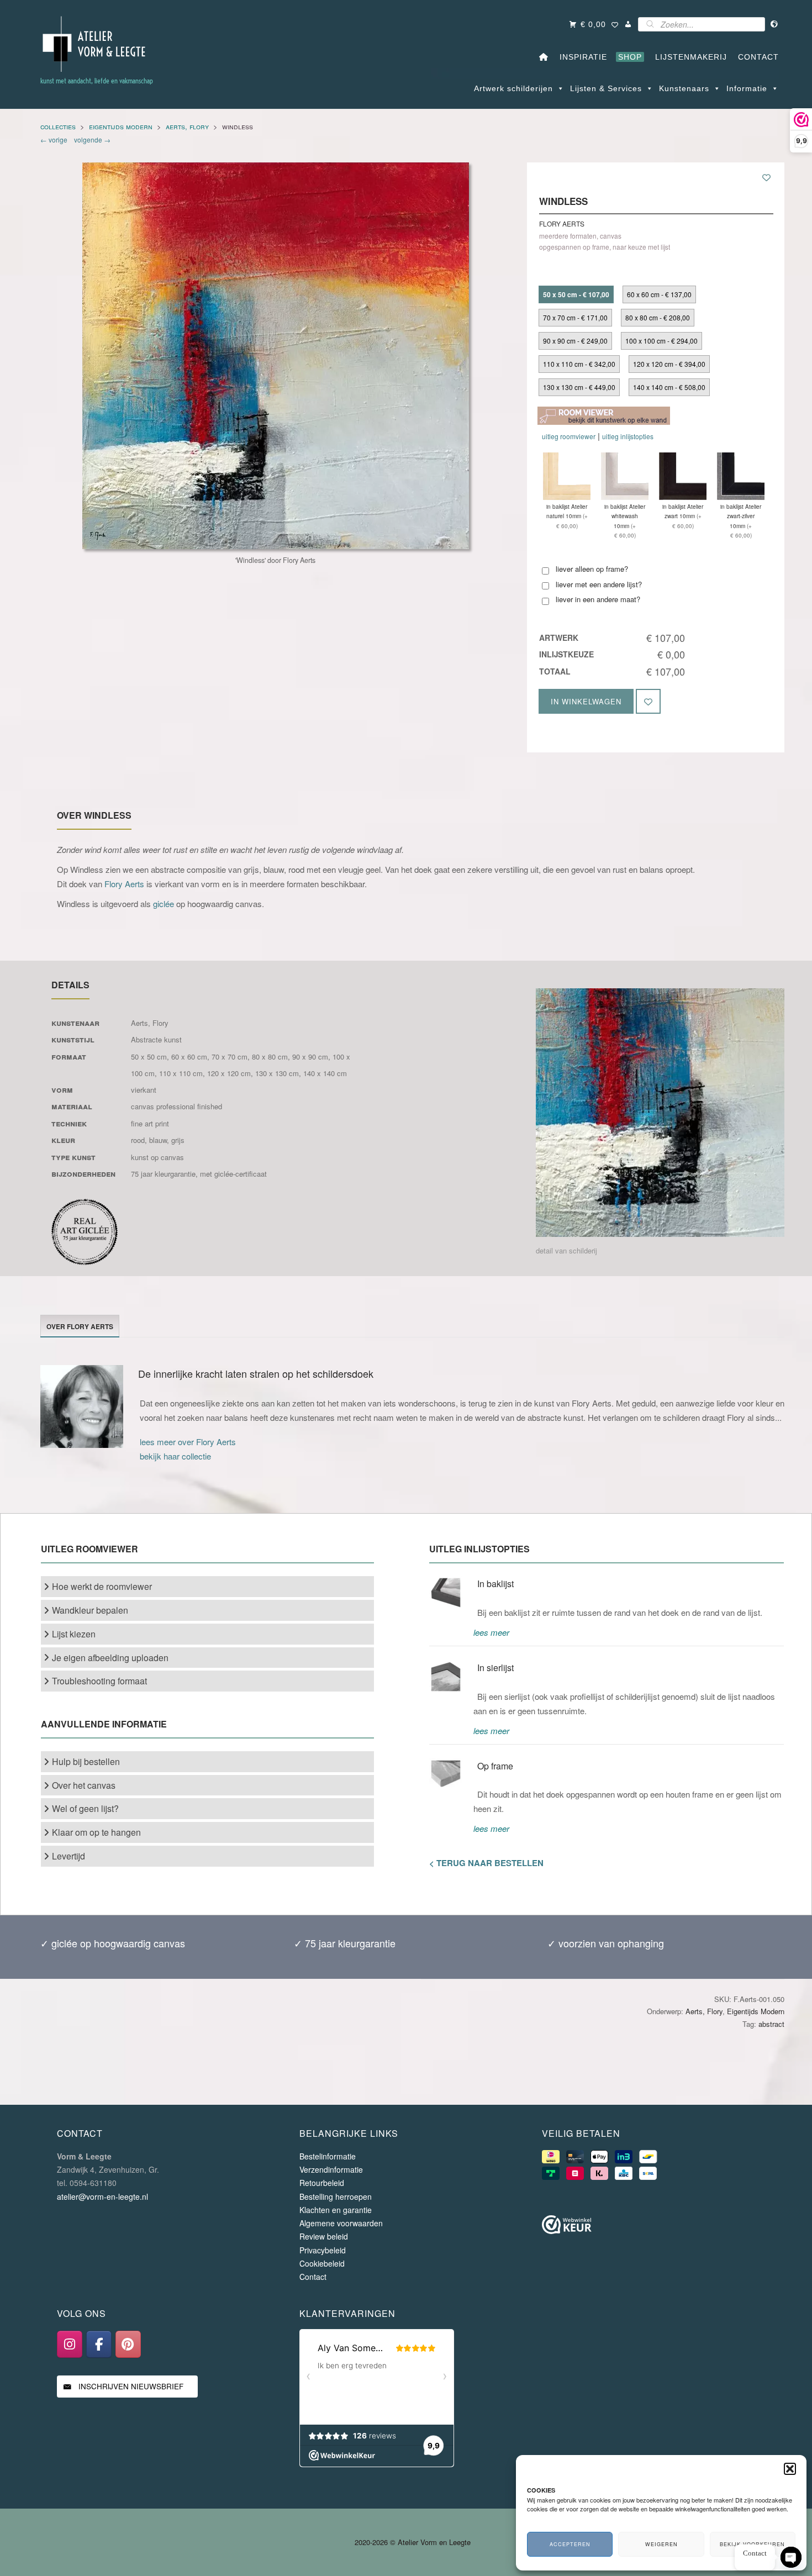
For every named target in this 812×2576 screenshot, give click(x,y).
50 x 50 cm (149, 1057)
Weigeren (661, 2544)
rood (138, 1140)
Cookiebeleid (322, 2263)
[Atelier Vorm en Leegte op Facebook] (99, 2344)
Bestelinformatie (328, 2156)
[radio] (576, 294)
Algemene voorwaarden (341, 2223)
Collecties (58, 126)
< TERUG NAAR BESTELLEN (486, 1863)
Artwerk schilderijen (513, 88)
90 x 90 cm (310, 1057)
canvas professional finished (176, 1106)
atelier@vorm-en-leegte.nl (102, 2196)
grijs (178, 1140)
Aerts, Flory (187, 126)
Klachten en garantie (336, 2210)
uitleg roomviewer (569, 436)
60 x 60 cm (189, 1057)
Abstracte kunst (156, 1039)
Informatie (747, 88)
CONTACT (756, 57)
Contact (313, 2277)
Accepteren (570, 2544)
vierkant (144, 1090)
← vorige (56, 139)
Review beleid (324, 2236)
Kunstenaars (684, 88)
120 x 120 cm (229, 1073)
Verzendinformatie (331, 2169)
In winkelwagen (586, 701)
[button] (790, 2469)
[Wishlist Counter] (615, 26)
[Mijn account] (628, 24)
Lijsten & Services (606, 88)
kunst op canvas (157, 1157)
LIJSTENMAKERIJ (688, 57)
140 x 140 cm (325, 1073)
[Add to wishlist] (766, 177)
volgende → (91, 139)
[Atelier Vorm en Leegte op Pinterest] (128, 2344)
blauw (158, 1140)
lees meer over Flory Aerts (188, 1442)
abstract (771, 2024)
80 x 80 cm (270, 1057)
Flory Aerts (124, 884)
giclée (164, 904)
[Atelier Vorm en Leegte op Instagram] (70, 2344)
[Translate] (775, 24)
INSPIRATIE (581, 57)
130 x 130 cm (277, 1073)
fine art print (150, 1123)
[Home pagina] (544, 57)
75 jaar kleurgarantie (163, 1174)
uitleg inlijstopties (628, 436)
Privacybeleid (323, 2250)
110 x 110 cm (181, 1073)
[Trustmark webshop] (567, 2227)
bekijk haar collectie (175, 1456)
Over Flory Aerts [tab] (80, 1326)
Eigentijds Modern (121, 126)
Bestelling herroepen (336, 2196)
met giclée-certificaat (233, 1174)
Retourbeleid (322, 2183)
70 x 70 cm (230, 1057)
